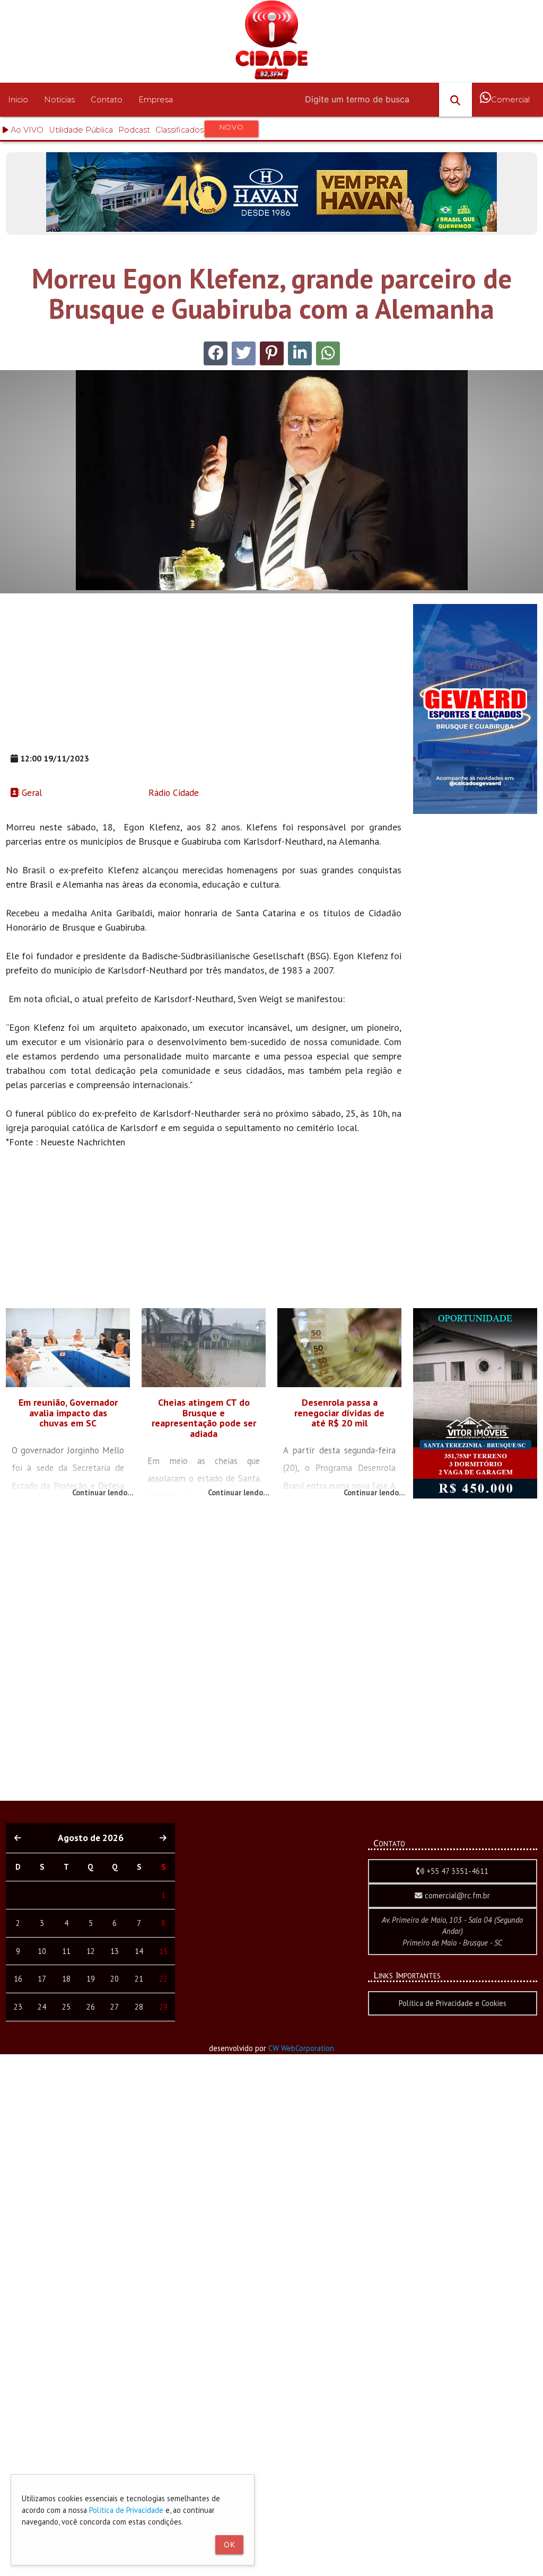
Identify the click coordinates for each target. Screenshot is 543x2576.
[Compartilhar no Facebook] (216, 353)
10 (42, 1951)
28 (139, 2007)
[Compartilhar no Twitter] (244, 353)
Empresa (156, 100)
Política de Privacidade (126, 2510)
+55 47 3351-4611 (456, 1871)
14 (139, 1951)
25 (66, 2007)
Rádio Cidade (172, 792)
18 (66, 1979)
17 (42, 1979)
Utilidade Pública (81, 130)
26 (91, 2007)
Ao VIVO (26, 130)
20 (115, 1979)
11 (66, 1951)
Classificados (200, 128)
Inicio (18, 100)
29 (163, 2007)
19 (91, 1979)
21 (139, 1979)
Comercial (510, 100)
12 (91, 1951)
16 (18, 1979)
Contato (107, 100)
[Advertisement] (204, 678)
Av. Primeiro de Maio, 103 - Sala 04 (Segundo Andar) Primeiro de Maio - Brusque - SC (452, 1931)
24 (42, 2007)
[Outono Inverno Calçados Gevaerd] (475, 811)
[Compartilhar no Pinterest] (272, 353)
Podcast (134, 130)
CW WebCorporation (301, 2048)
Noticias (59, 100)
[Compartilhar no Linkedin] (300, 353)
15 (163, 1951)
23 (18, 2007)
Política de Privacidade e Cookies (453, 2003)
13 (115, 1951)
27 (115, 2007)
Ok (229, 2544)
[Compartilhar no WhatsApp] (328, 353)
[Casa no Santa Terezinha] (475, 1496)
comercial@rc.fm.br (456, 1895)
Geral (30, 792)
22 (163, 1979)
